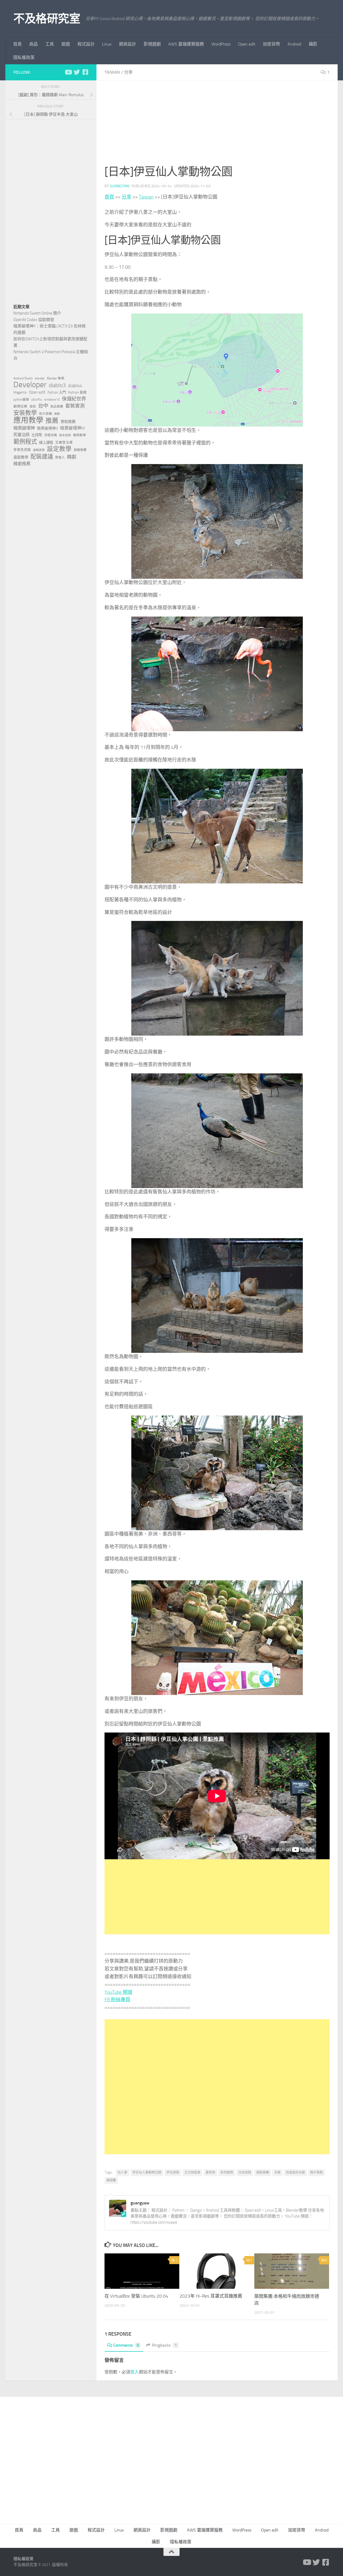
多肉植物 (227, 2172)
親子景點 (316, 2172)
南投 (33, 406)
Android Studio (23, 378)
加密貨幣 (271, 44)
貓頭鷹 (111, 2180)
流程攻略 (51, 435)
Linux (107, 44)
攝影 (313, 44)
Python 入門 (57, 392)
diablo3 (57, 385)
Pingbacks (164, 2345)
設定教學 (59, 449)
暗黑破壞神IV (72, 428)
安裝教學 (25, 413)
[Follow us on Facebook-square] (85, 72)
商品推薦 (57, 406)
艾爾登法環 (64, 443)
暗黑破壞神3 (47, 428)
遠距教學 (21, 457)
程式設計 (86, 44)
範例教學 (80, 435)
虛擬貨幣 (39, 450)
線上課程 (46, 443)
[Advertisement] (217, 126)
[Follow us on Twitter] (77, 72)
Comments (126, 2345)
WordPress (221, 44)
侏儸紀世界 (74, 399)
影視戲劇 (152, 44)
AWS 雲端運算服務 (186, 44)
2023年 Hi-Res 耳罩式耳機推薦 (211, 2296)
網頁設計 (128, 44)
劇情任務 (20, 406)
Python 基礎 (77, 392)
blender (40, 378)
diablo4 (75, 386)
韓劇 (72, 457)
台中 (43, 406)
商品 (33, 44)
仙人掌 (122, 2172)
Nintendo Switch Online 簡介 (37, 313)
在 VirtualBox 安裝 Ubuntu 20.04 (136, 2296)
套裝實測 (75, 406)
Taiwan (112, 72)
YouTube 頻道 (118, 1992)
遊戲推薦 (80, 450)
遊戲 (66, 44)
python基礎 (21, 400)
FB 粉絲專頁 (117, 2000)
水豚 (277, 2172)
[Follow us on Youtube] (68, 72)
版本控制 (65, 435)
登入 (135, 2372)
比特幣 (37, 435)
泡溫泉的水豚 (295, 2172)
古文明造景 (192, 2172)
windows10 (52, 400)
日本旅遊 (245, 2172)
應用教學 (28, 420)
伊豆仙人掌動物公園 (147, 2172)
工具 (50, 44)
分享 (128, 72)
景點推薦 (263, 2172)
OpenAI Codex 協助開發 (34, 320)
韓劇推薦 (22, 464)
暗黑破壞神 (24, 428)
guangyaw (120, 186)
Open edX (247, 44)
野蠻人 (60, 457)
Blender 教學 (56, 378)
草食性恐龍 (22, 450)
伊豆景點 (173, 2172)
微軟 (57, 414)
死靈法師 (21, 435)
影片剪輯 (46, 414)
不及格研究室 (47, 19)
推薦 (52, 421)
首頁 (17, 44)
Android (294, 44)
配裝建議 (42, 457)
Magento (20, 392)
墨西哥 (210, 2172)
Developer (30, 385)
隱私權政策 (24, 57)
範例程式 (25, 442)
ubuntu (36, 399)
